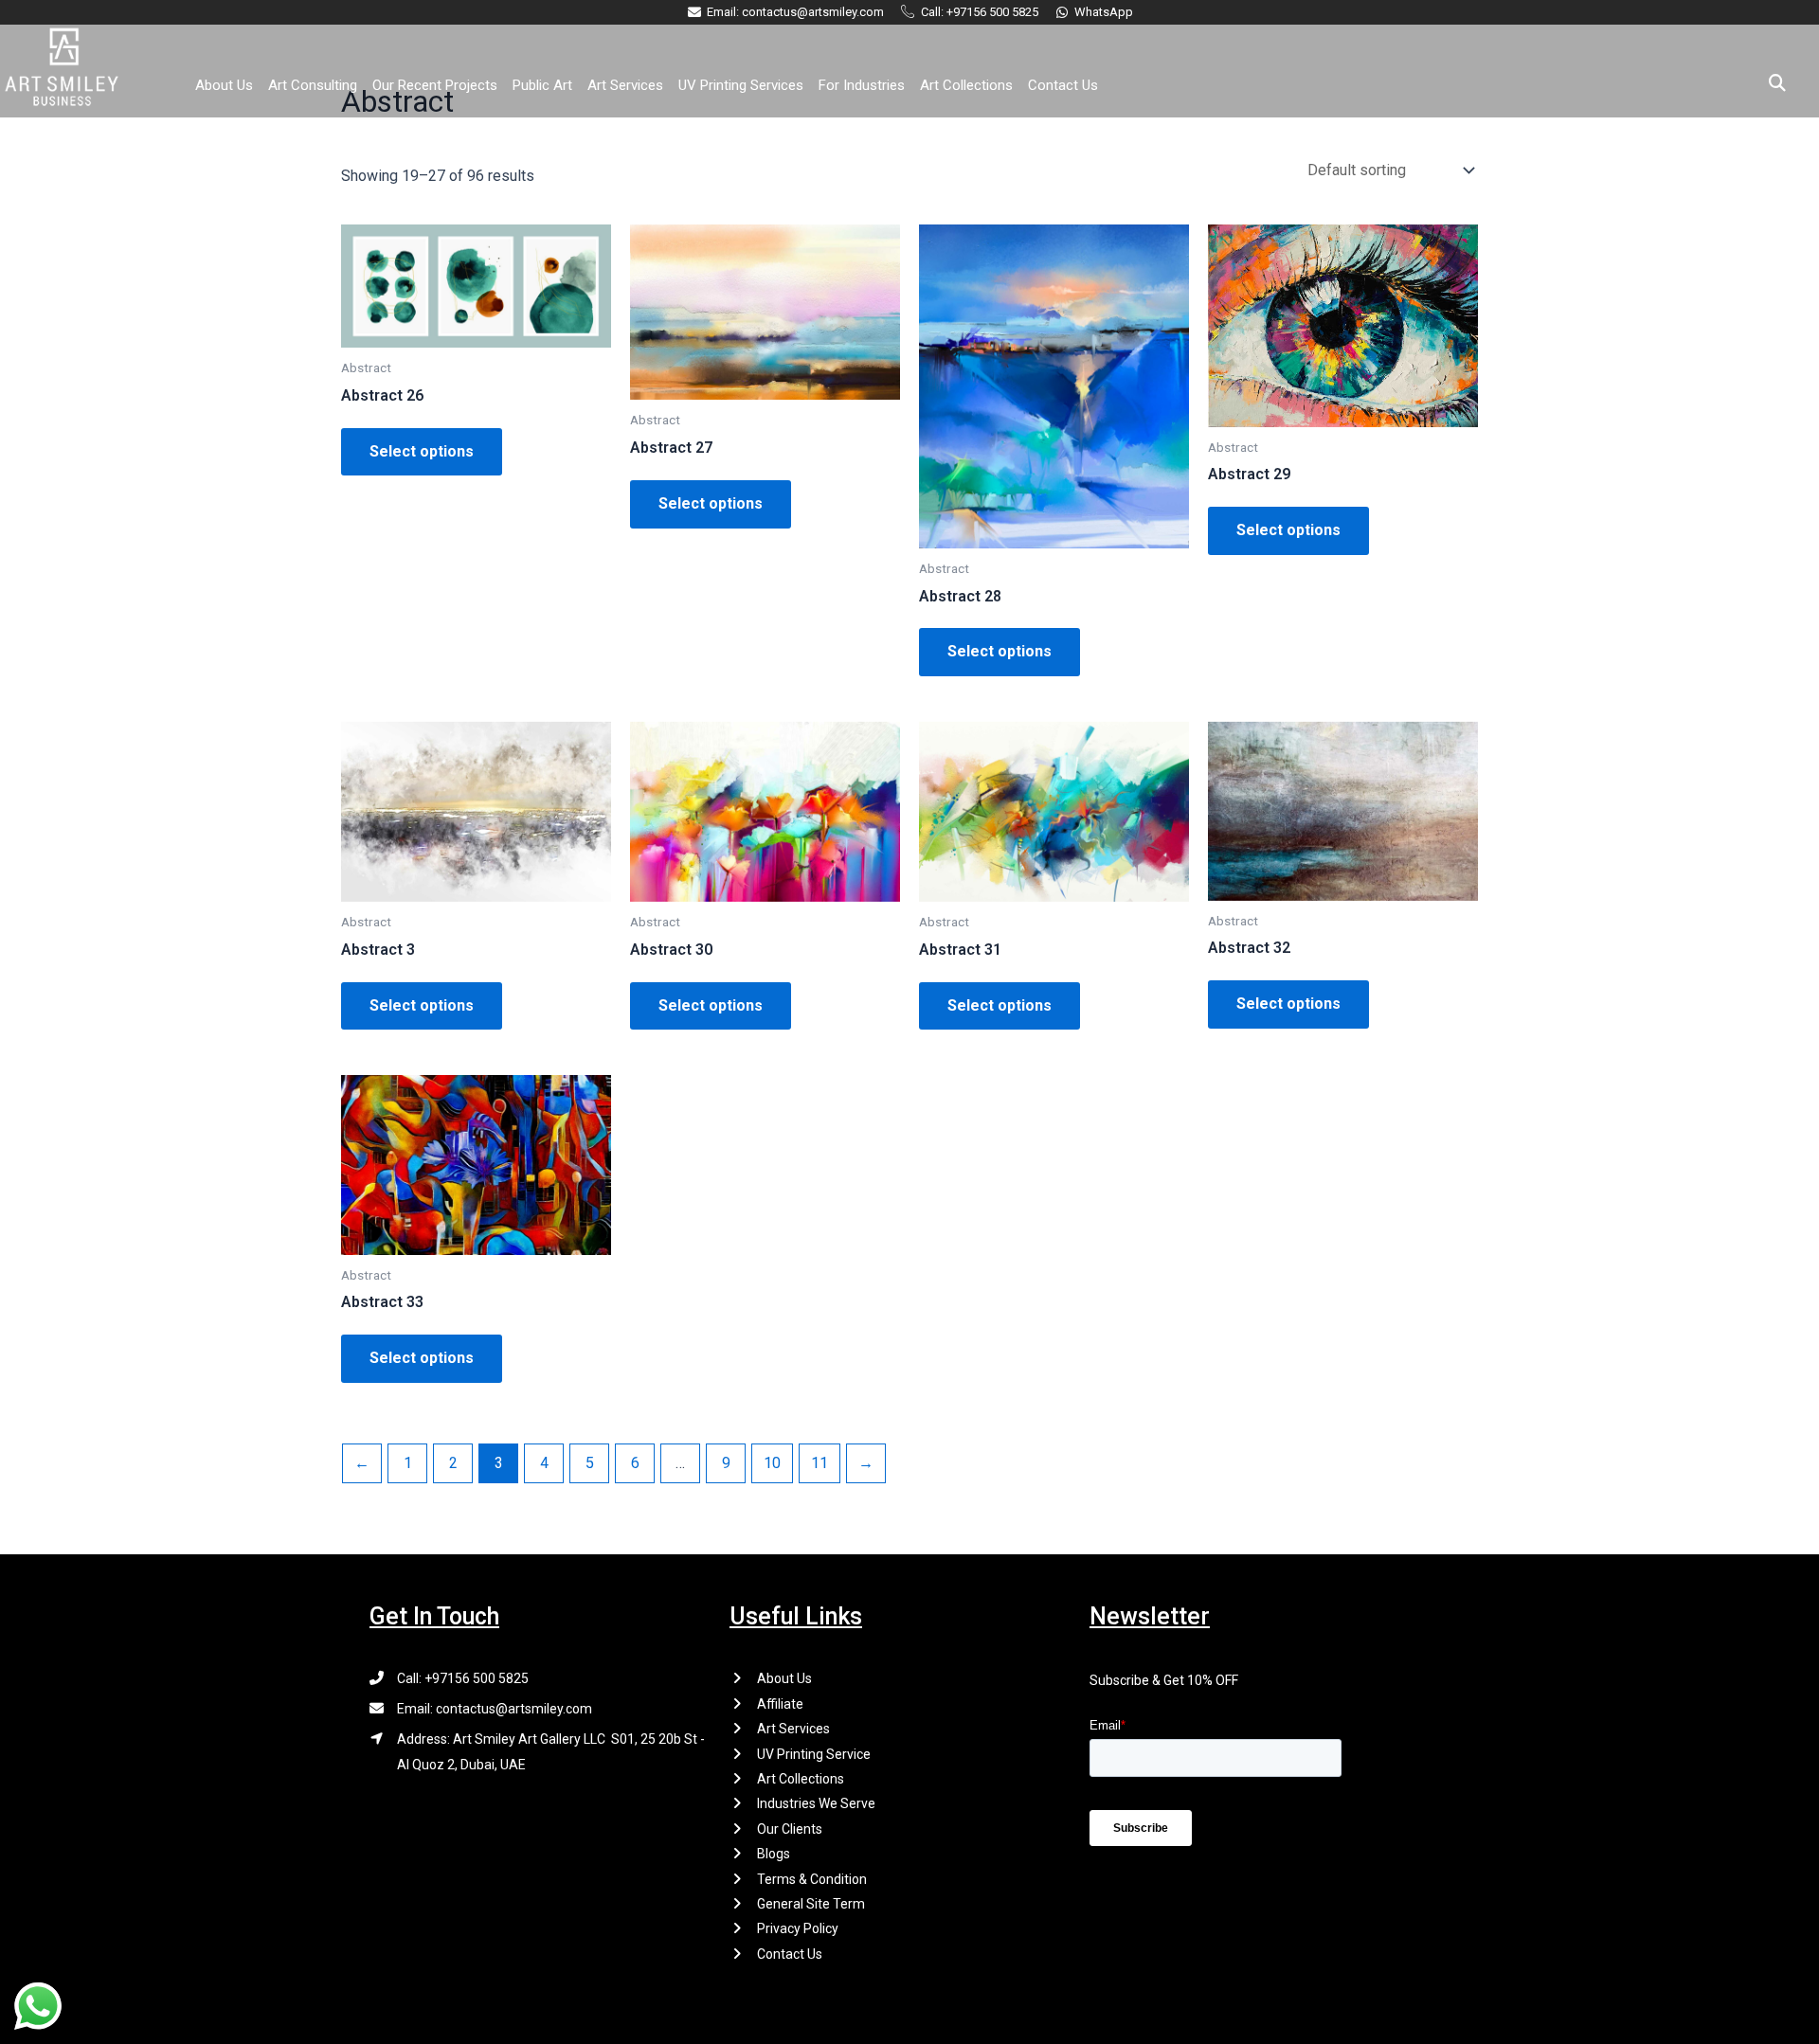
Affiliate (780, 1704)
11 (819, 1463)
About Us (224, 85)
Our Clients (790, 1829)
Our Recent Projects (435, 85)
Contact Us (1063, 85)
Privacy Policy (798, 1928)
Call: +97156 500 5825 (463, 1678)
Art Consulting (313, 85)
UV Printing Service (814, 1754)
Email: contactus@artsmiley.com (495, 1709)
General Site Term (811, 1904)
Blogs (774, 1854)
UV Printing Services (741, 85)
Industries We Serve (816, 1803)
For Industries (862, 85)
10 (772, 1463)
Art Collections (966, 85)
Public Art (542, 85)
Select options (422, 451)
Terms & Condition (812, 1879)
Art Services (625, 85)
